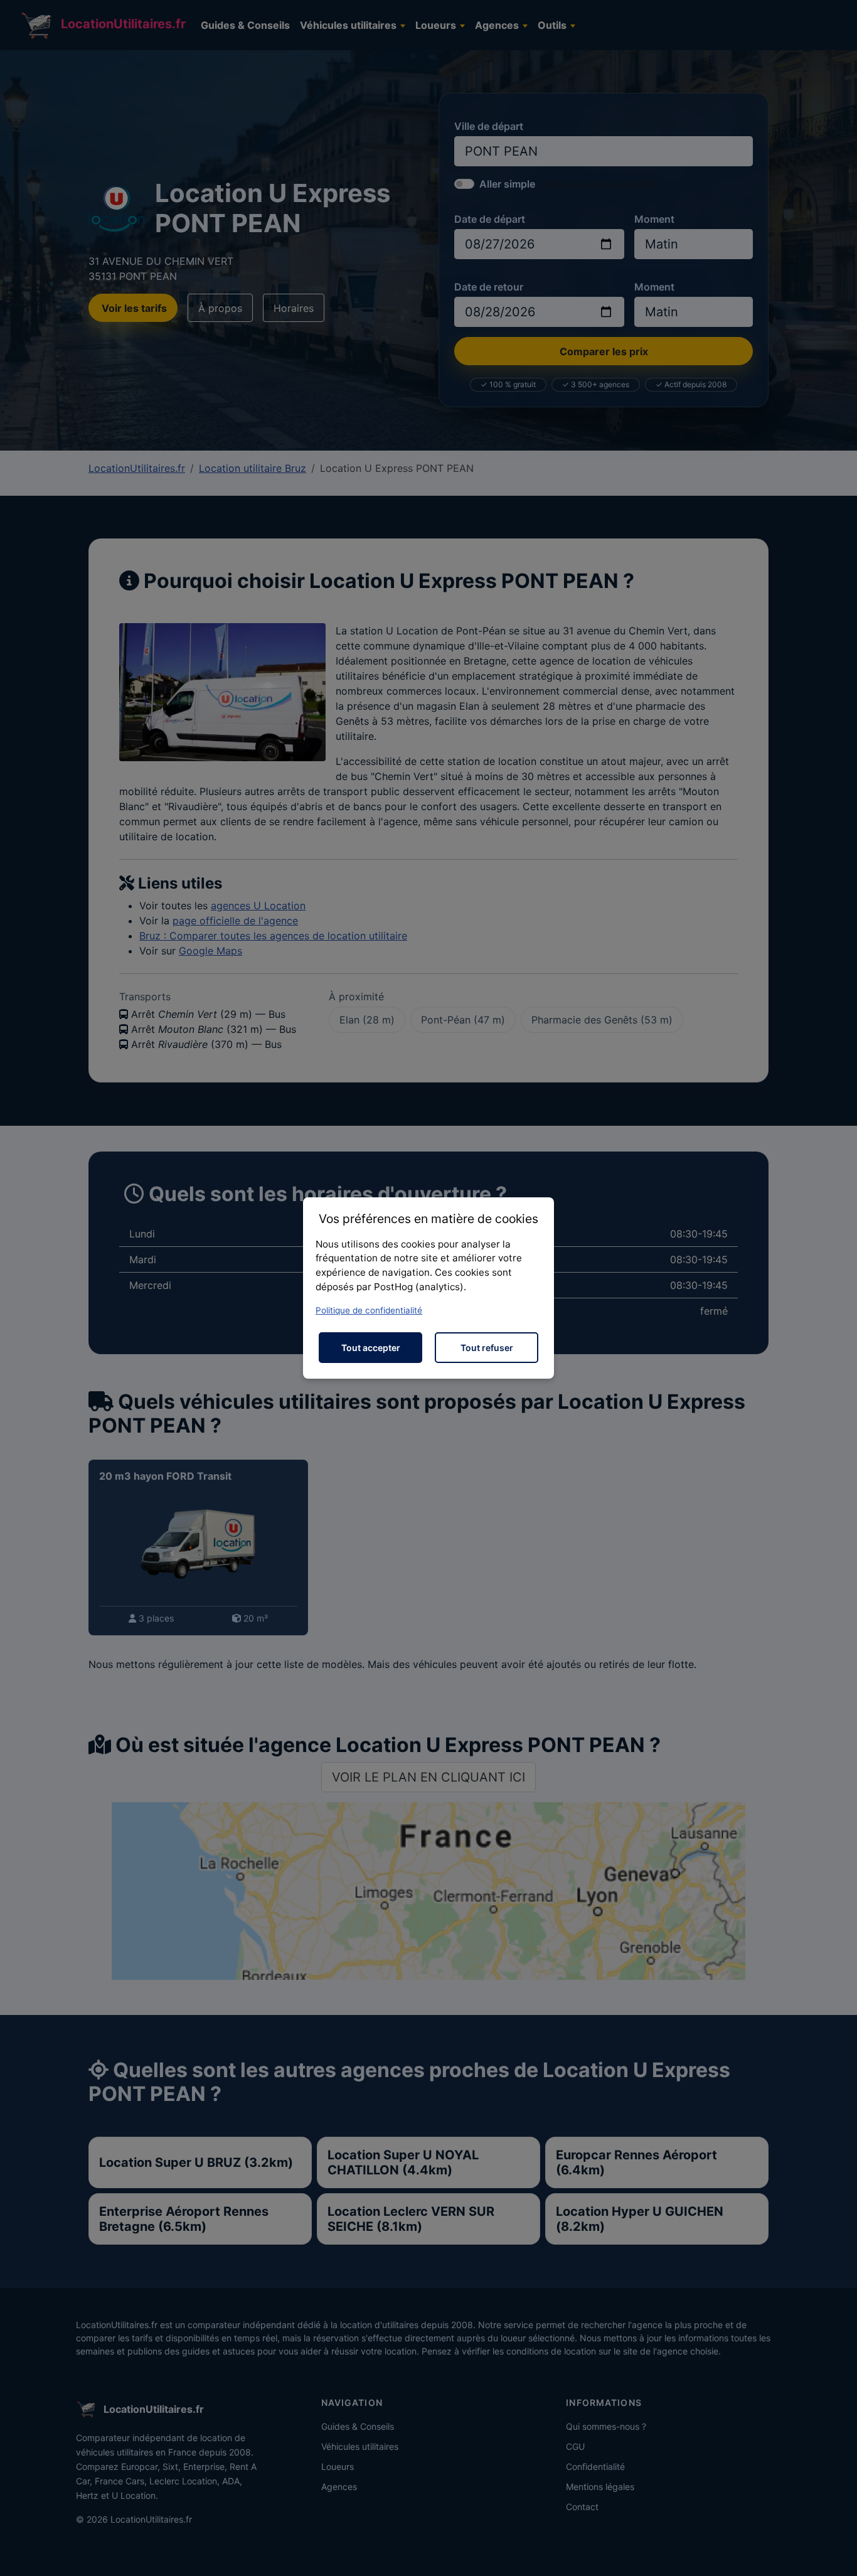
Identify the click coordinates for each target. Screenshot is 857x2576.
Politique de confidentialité (369, 1310)
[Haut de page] (835, 2553)
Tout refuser (487, 1348)
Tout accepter (371, 1348)
